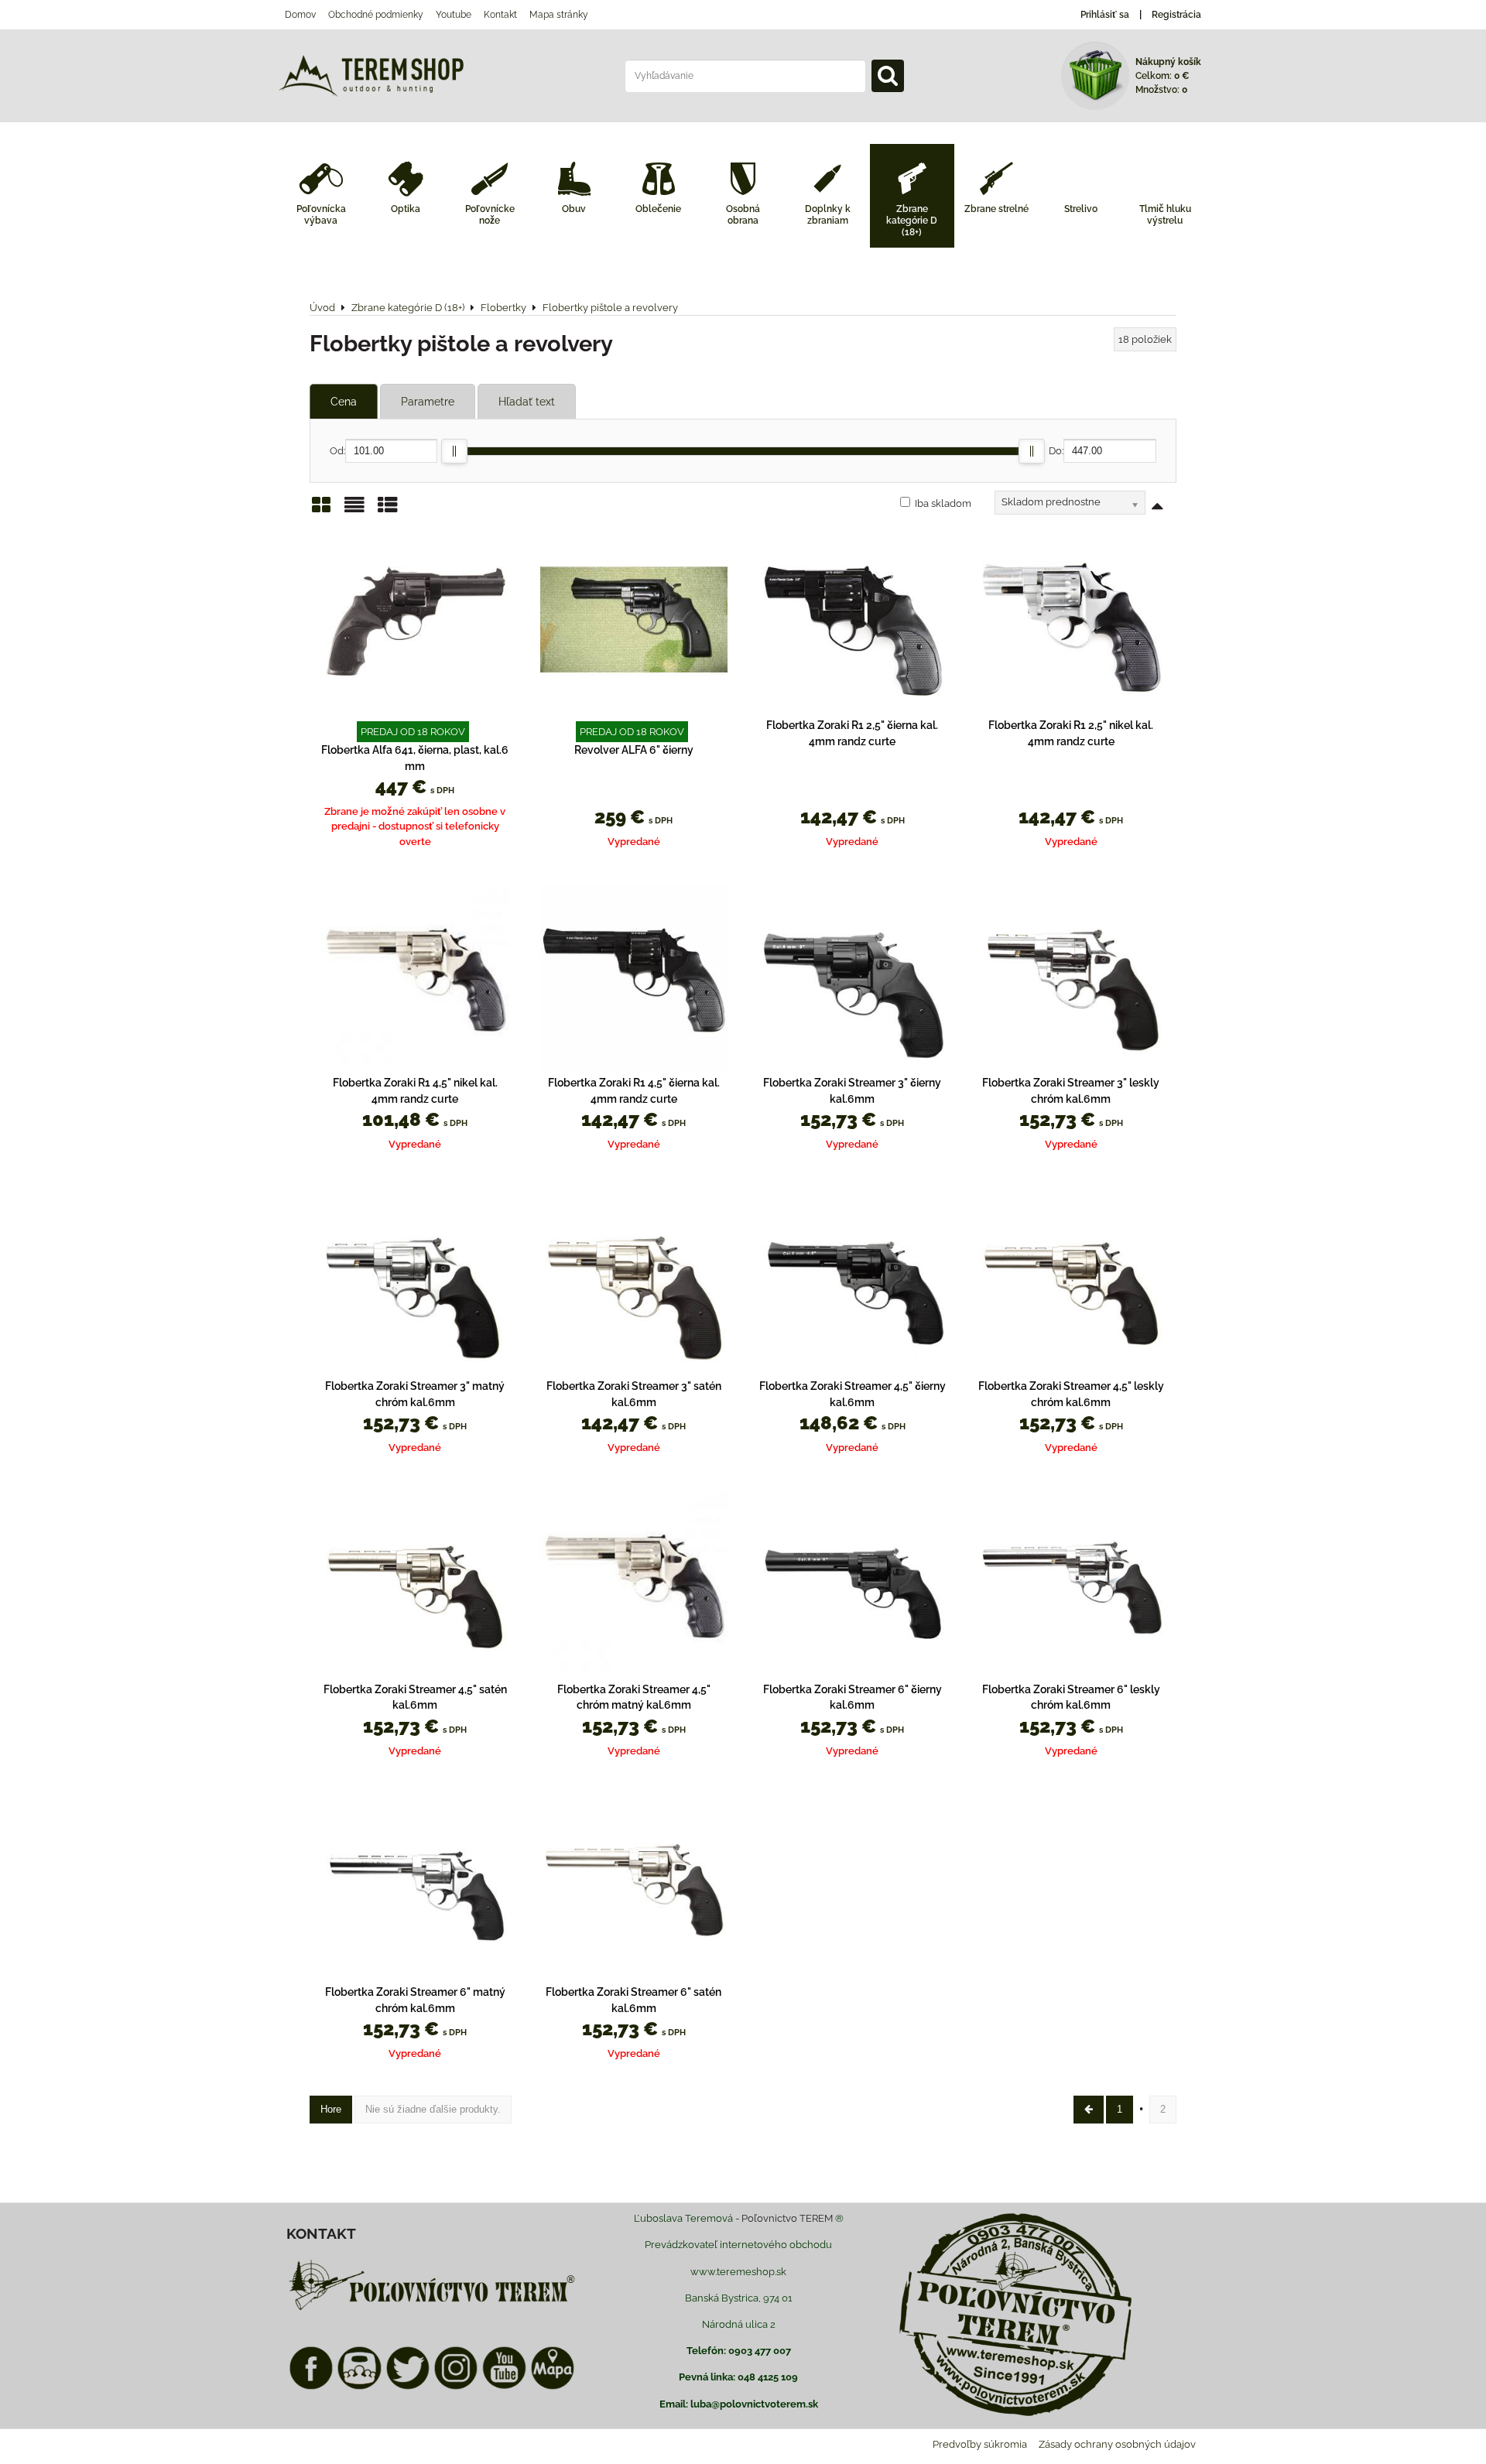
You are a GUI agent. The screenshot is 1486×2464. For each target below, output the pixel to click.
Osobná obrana (743, 215)
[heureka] (359, 2387)
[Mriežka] (321, 510)
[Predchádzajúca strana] (1089, 2109)
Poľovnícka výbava (321, 215)
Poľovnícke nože (490, 215)
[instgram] (456, 2387)
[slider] (454, 451)
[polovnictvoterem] (432, 2310)
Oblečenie (658, 209)
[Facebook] (311, 2387)
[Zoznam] (354, 510)
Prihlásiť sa (1105, 15)
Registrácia (1176, 15)
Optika (406, 209)
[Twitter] (408, 2387)
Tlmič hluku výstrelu (1165, 215)
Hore (331, 2109)
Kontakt (500, 15)
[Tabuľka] (388, 510)
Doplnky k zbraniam (828, 215)
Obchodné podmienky (376, 15)
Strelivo (1081, 209)
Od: (337, 451)
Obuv (574, 209)
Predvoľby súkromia (980, 2444)
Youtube (454, 15)
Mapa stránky (559, 15)
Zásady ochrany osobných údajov (1117, 2444)
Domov (300, 15)
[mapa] (553, 2387)
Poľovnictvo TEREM (787, 2218)
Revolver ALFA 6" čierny (634, 750)
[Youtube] (504, 2387)
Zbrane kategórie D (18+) (912, 221)
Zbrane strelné (996, 209)
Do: (1056, 451)
